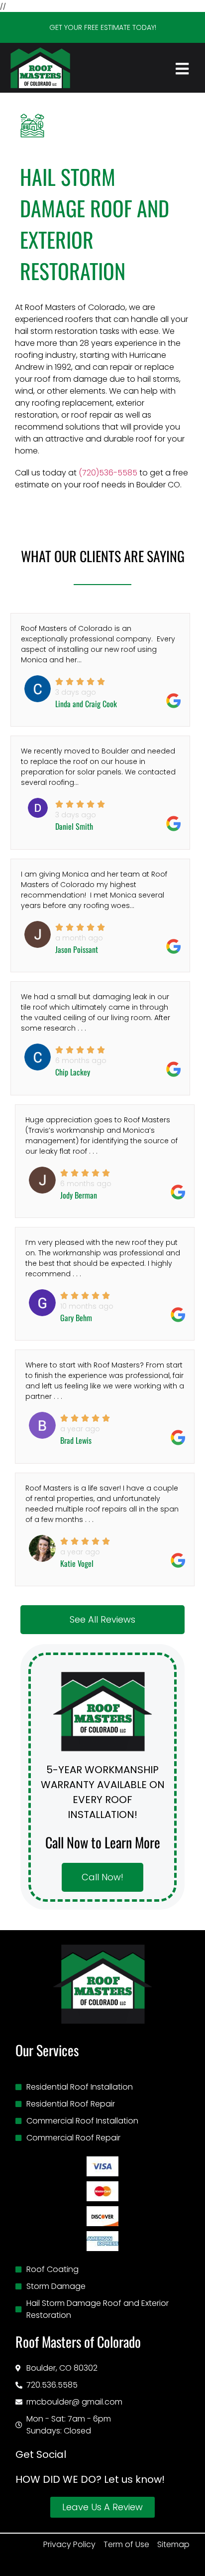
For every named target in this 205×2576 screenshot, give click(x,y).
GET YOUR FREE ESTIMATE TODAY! (103, 27)
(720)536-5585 (108, 473)
